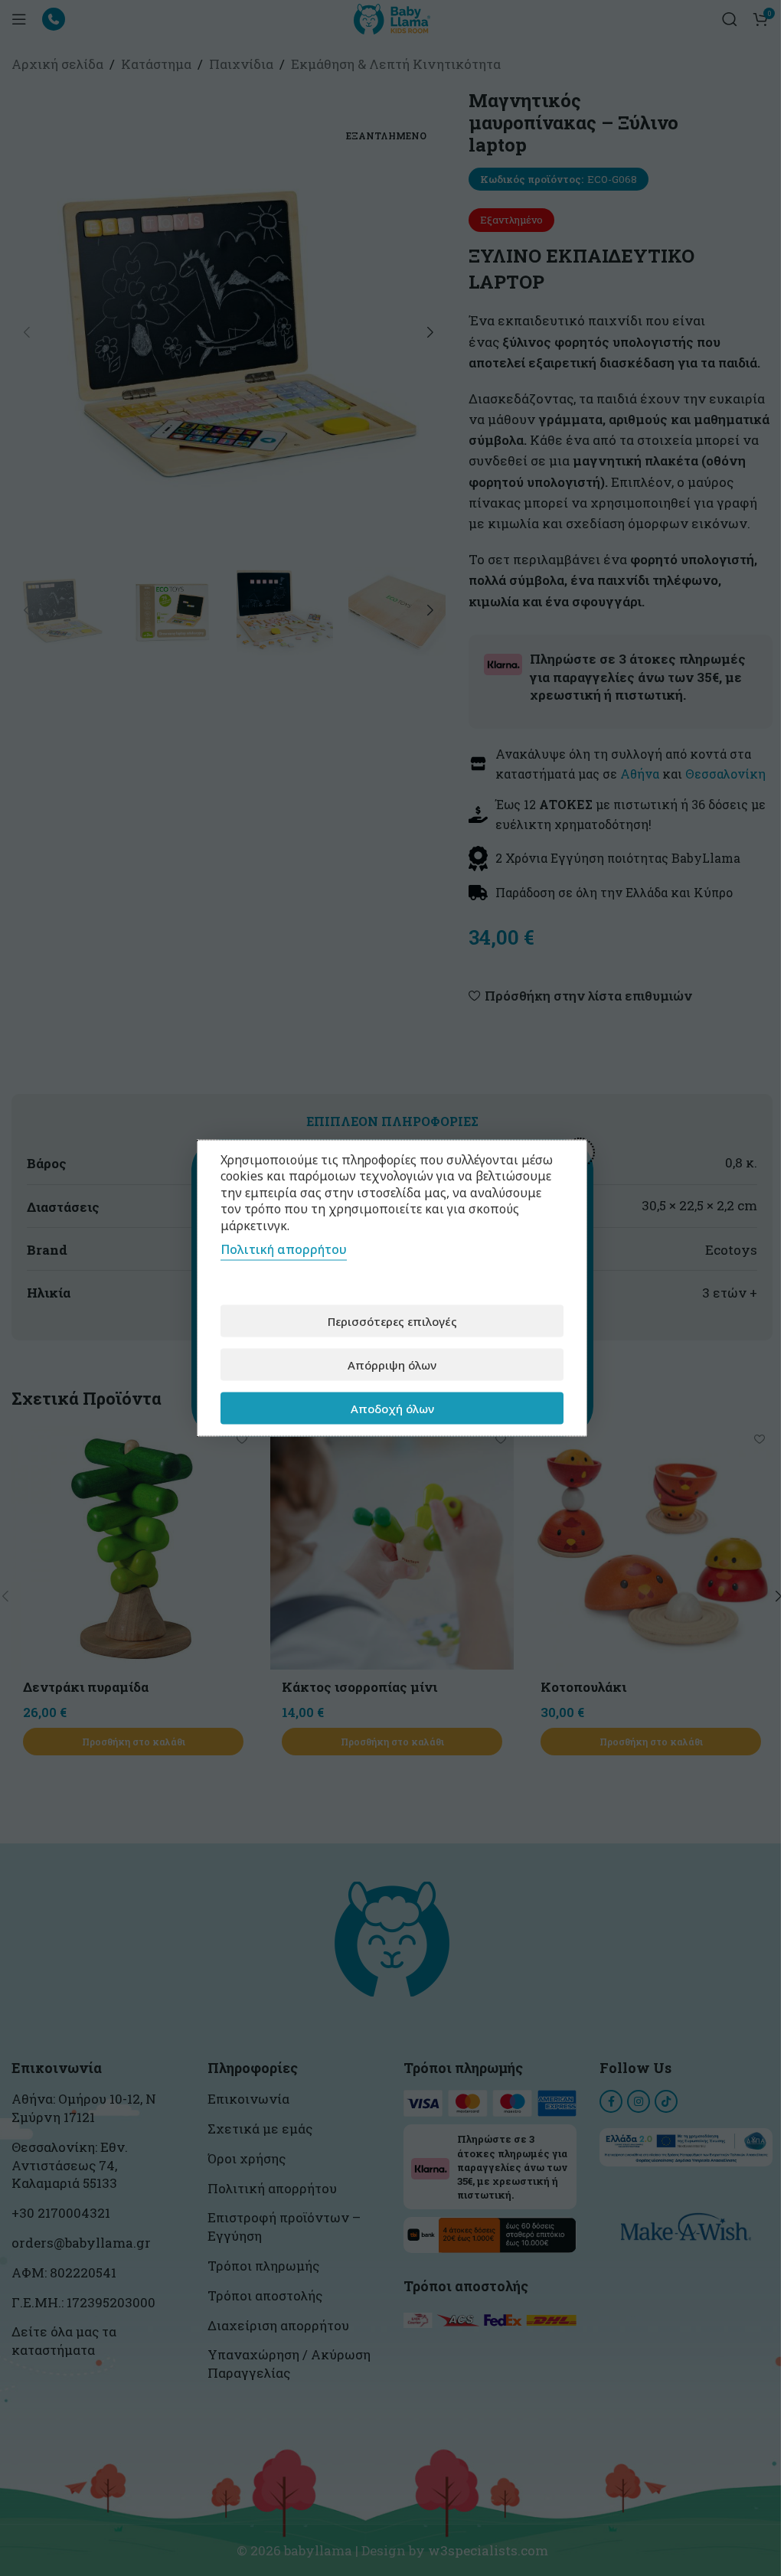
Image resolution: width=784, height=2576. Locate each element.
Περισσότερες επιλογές (392, 1321)
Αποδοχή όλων (392, 1408)
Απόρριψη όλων (392, 1364)
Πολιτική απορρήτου (284, 1249)
